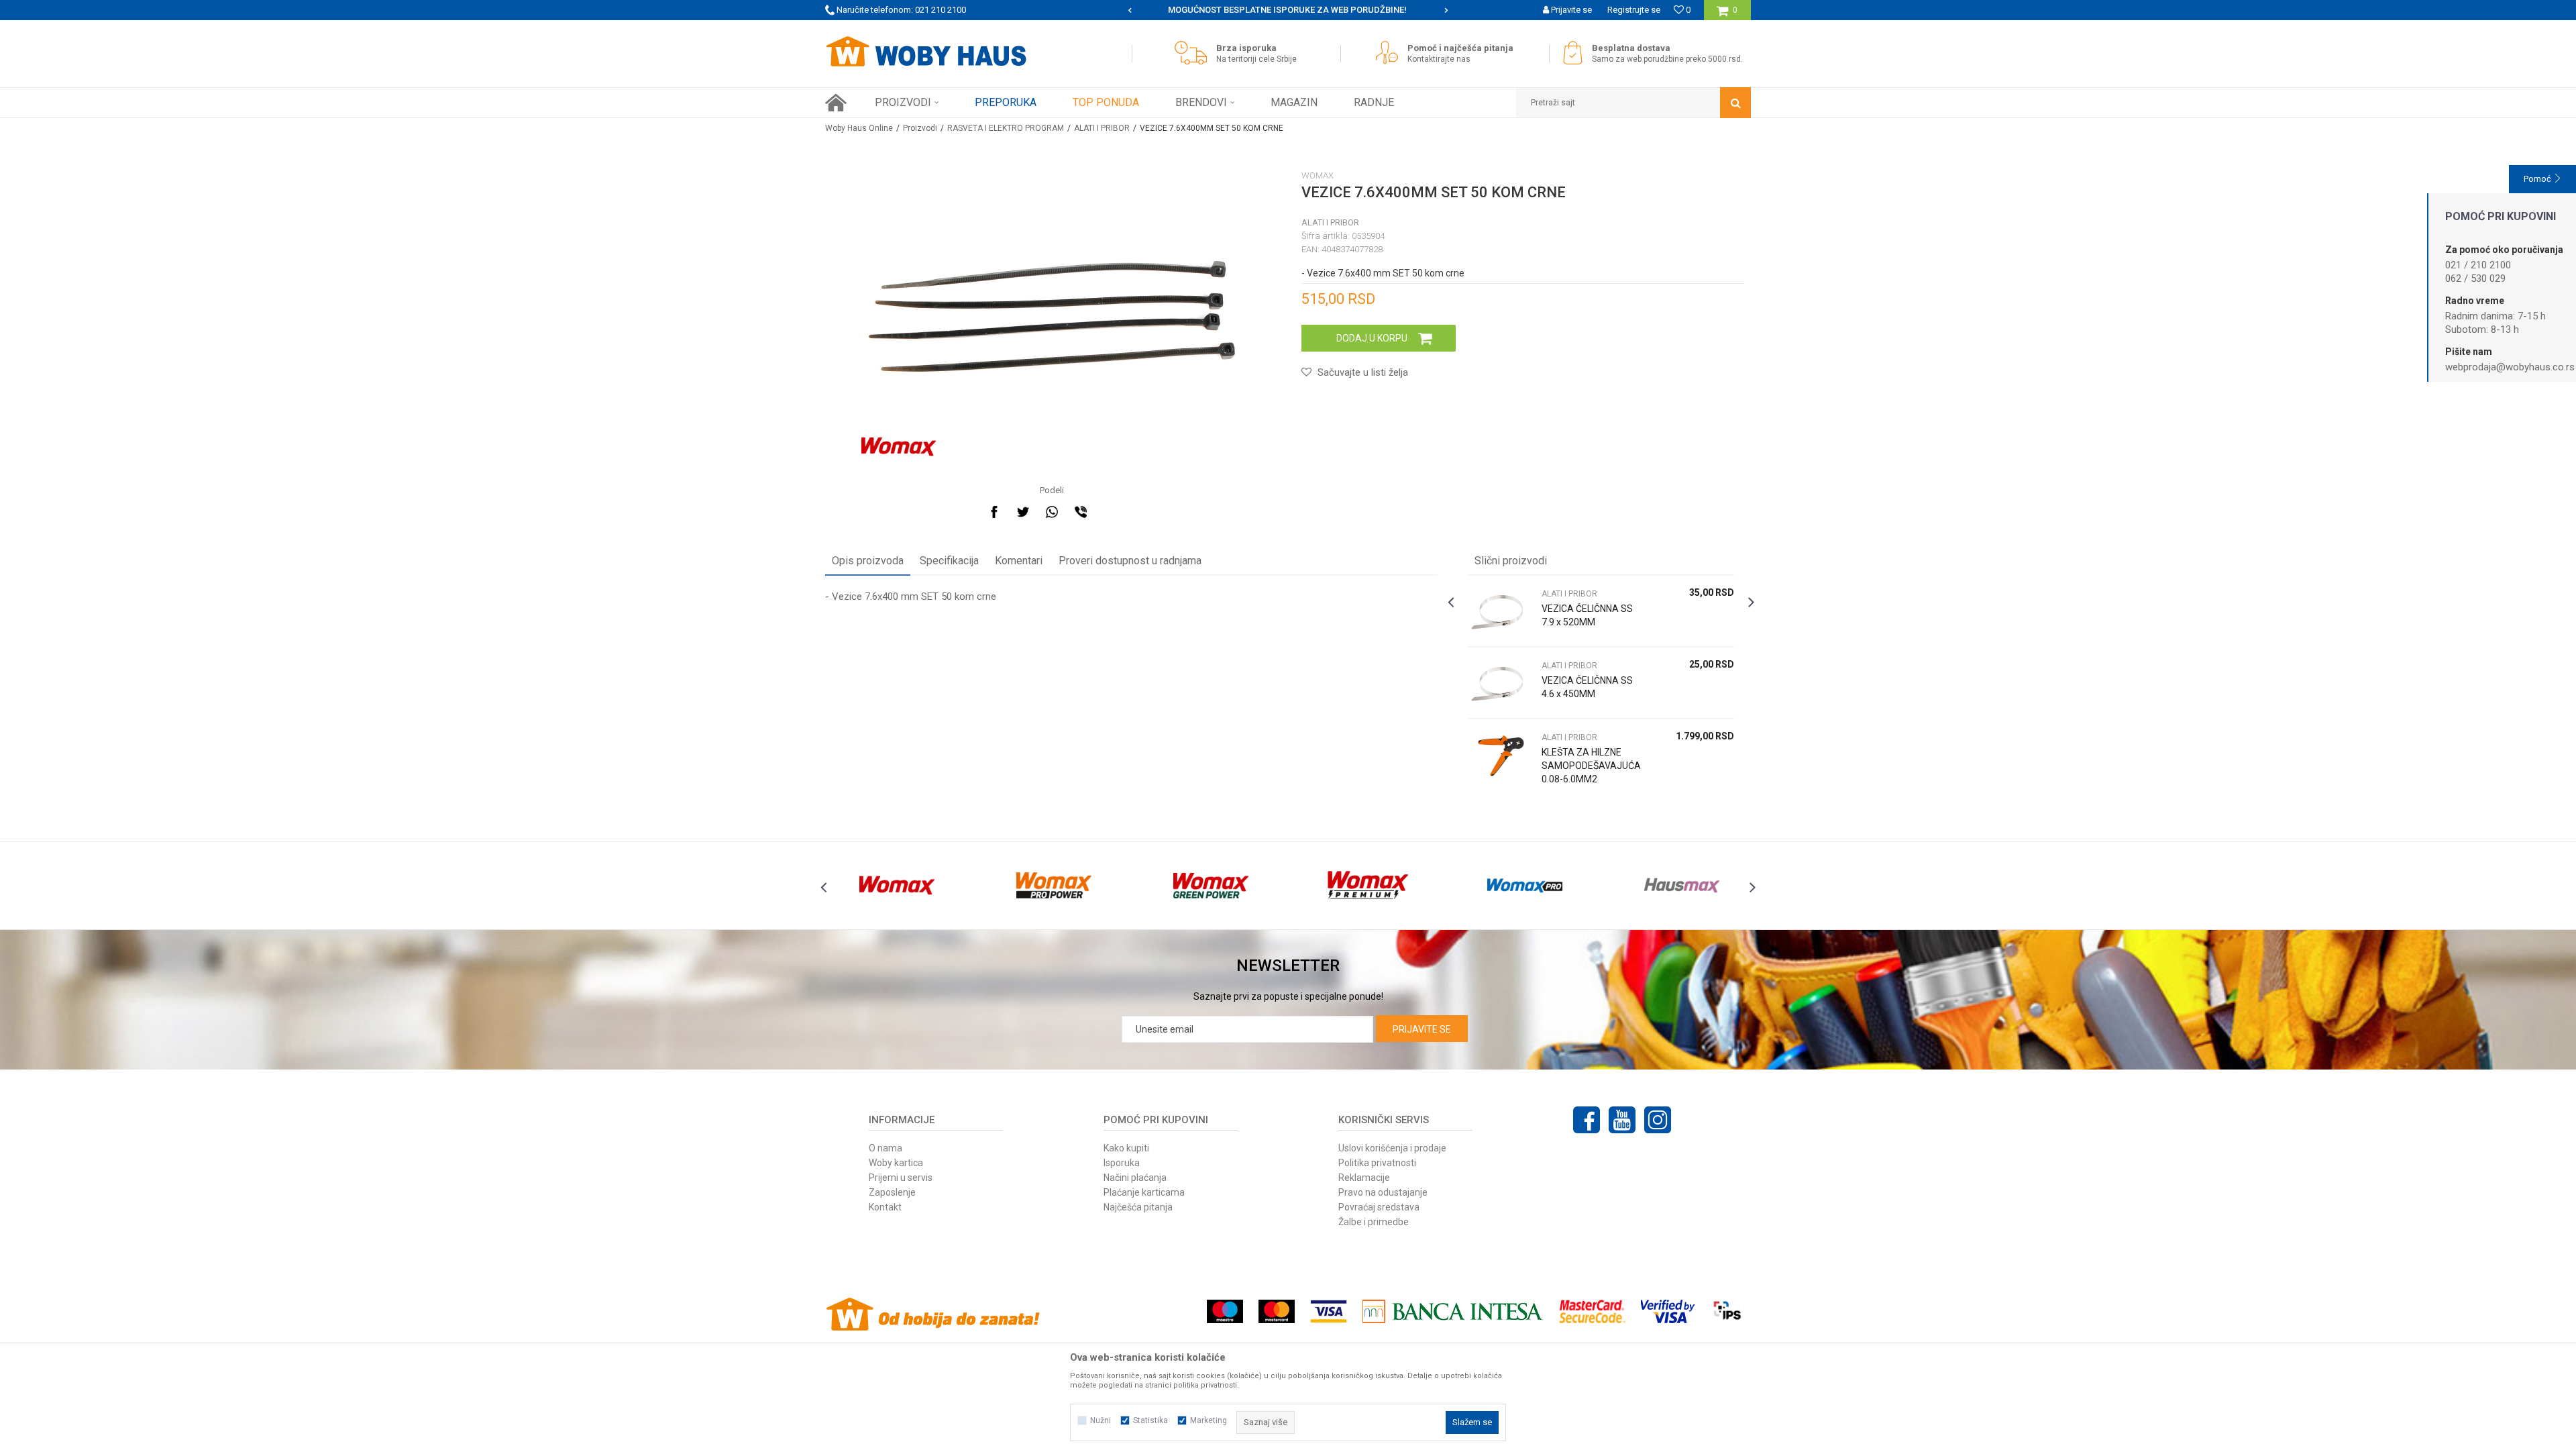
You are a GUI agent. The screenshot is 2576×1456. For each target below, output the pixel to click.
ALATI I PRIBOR (1102, 128)
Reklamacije (1364, 1178)
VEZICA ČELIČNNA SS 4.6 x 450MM (1587, 687)
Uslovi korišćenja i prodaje (1392, 1148)
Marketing (1209, 1420)
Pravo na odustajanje (1383, 1192)
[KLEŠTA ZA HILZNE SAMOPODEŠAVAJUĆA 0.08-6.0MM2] (1501, 755)
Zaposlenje (892, 1192)
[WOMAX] (899, 447)
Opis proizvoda (868, 561)
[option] (1288, 10)
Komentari (1019, 561)
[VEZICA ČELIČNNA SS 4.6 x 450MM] (1501, 683)
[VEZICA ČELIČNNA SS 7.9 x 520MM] (1501, 611)
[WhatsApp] (1052, 512)
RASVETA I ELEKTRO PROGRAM (1006, 128)
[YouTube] (1622, 1120)
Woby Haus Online (859, 128)
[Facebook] (994, 512)
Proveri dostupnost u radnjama (1130, 561)
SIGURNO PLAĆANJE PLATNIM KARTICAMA (1287, 10)
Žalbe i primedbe (1374, 1222)
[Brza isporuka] (1194, 53)
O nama (885, 1148)
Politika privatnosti (1377, 1163)
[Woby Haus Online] (926, 52)
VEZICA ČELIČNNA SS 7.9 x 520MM (1587, 615)
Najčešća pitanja (1138, 1207)
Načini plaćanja (1135, 1178)
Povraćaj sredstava (1379, 1207)
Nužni (1101, 1420)
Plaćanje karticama (1144, 1192)
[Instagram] (1658, 1120)
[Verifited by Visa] (1668, 1311)
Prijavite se (1422, 1029)
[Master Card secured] (1592, 1311)
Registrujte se (1634, 10)
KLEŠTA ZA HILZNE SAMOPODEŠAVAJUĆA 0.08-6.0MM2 (1591, 766)
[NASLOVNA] (836, 103)
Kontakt (885, 1207)
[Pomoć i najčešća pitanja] (1390, 53)
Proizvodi (920, 128)
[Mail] (1110, 512)
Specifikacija (949, 561)
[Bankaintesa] (1453, 1311)
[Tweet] (1023, 512)
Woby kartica (896, 1163)
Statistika (1150, 1420)
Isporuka (1122, 1163)
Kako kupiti (1126, 1148)
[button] (1633, 103)
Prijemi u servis (901, 1178)
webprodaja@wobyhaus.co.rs (2510, 367)
